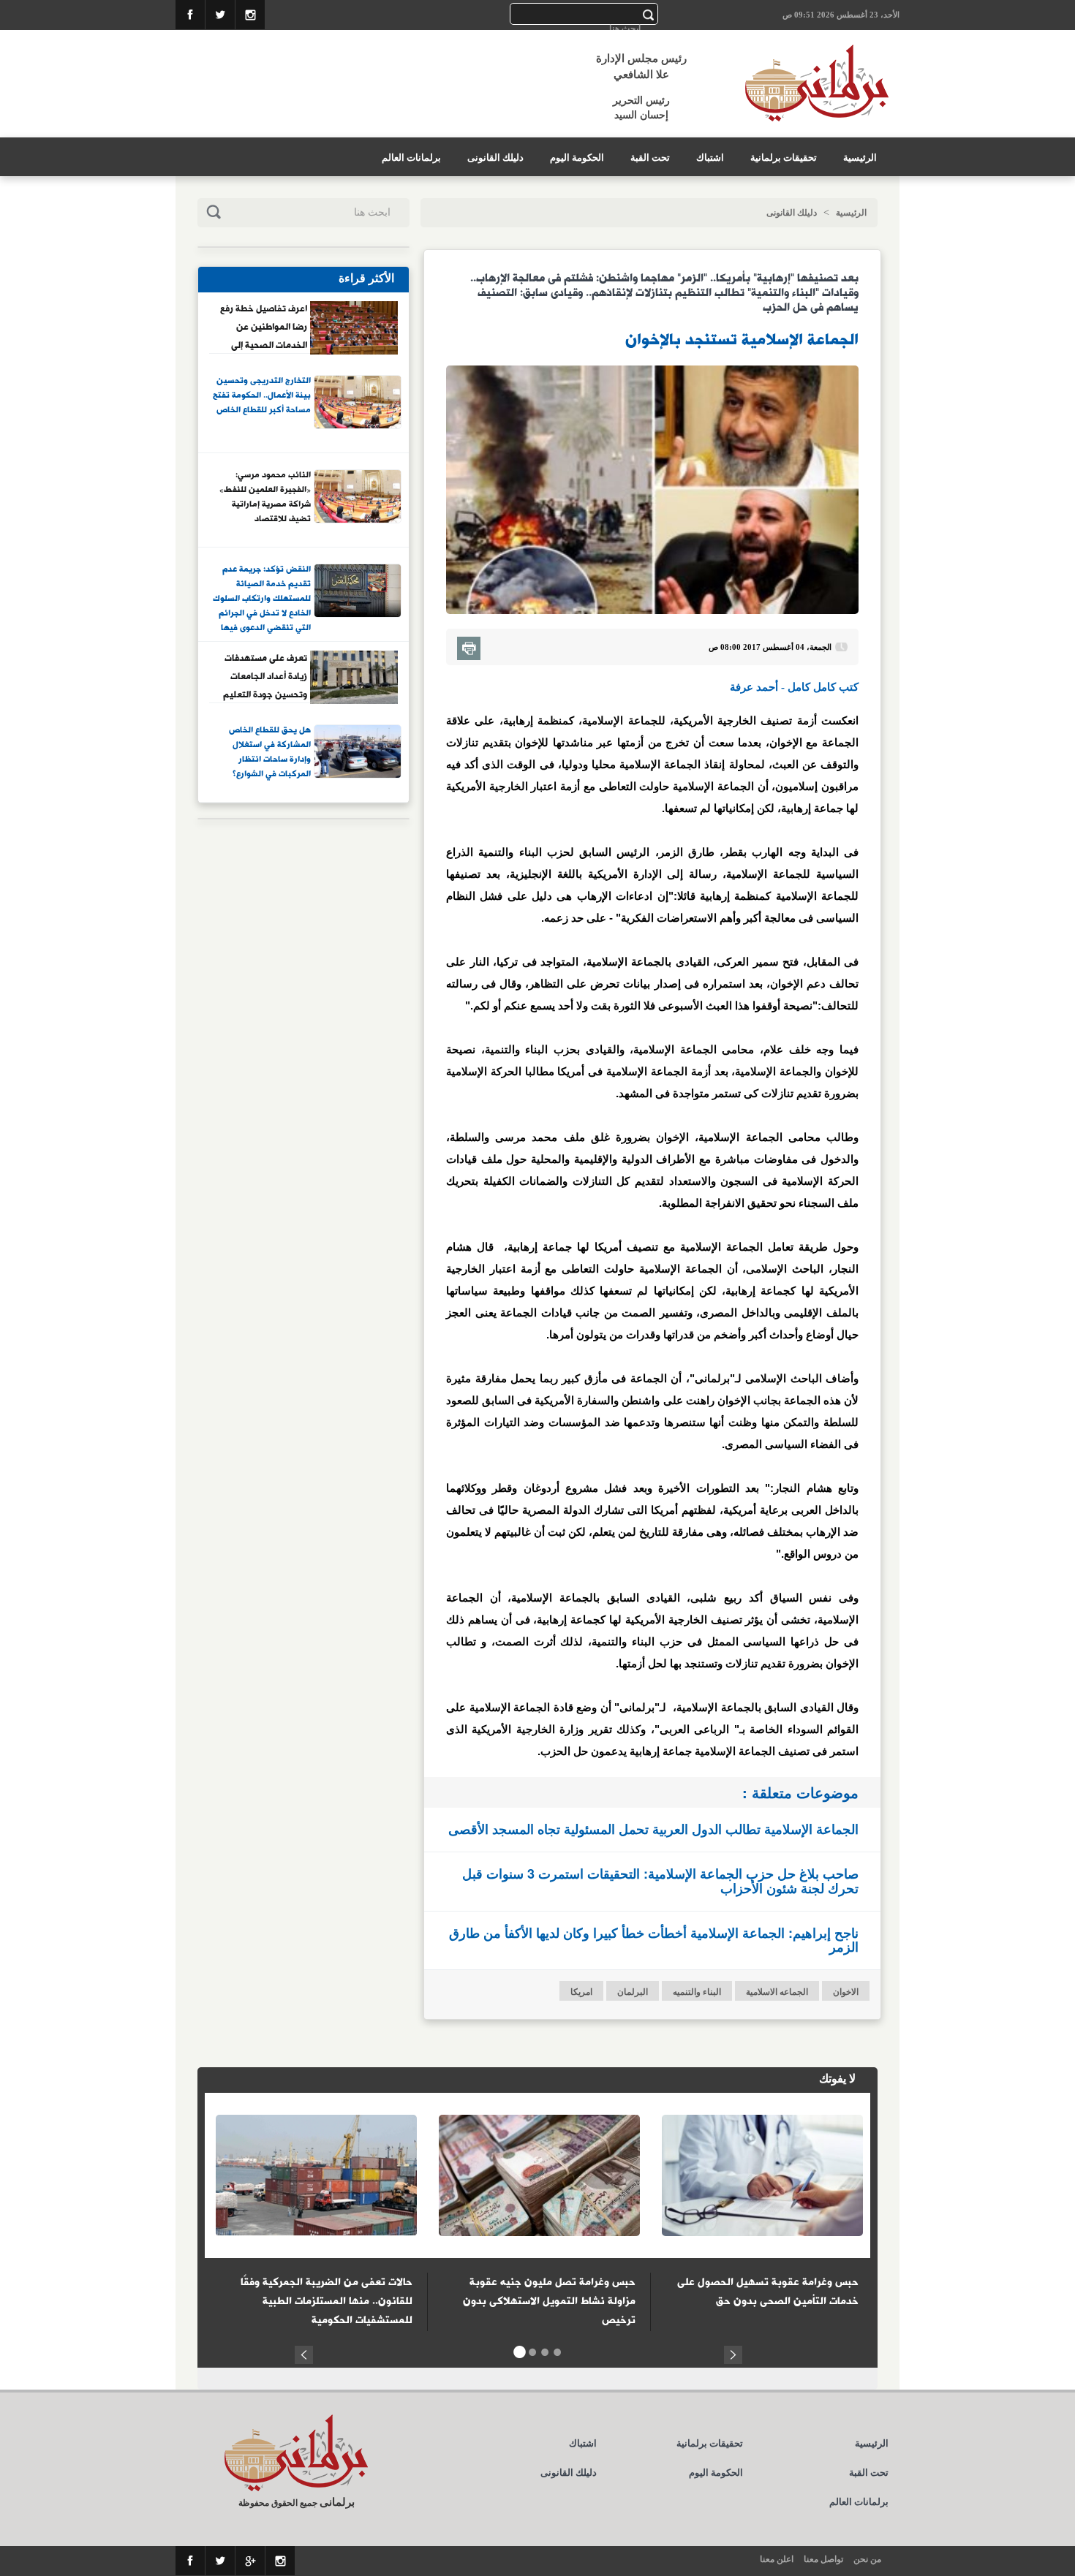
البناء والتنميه (697, 1992)
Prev (304, 2353)
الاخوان (846, 1992)
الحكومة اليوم (577, 158)
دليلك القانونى (495, 158)
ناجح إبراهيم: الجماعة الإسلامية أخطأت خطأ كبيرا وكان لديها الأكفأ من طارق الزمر (654, 1940)
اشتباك (710, 158)
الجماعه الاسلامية (777, 1992)
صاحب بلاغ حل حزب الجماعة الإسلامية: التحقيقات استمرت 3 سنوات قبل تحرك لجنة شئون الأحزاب (660, 1881)
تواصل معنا (823, 2559)
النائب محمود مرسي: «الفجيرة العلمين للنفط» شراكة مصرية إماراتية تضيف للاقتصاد (265, 497)
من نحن (867, 2559)
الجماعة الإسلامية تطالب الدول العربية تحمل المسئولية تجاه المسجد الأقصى (653, 1829)
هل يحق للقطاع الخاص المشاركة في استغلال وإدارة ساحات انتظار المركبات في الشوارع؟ (270, 753)
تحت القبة (650, 158)
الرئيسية (860, 158)
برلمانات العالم (411, 158)
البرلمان (633, 1992)
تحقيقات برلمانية (784, 158)
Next (733, 2353)
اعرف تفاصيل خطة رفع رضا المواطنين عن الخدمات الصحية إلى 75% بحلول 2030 (264, 327)
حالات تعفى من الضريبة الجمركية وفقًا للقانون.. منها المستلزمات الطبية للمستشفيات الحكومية (327, 2301)
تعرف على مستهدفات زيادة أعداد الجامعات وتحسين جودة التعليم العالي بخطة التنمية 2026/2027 (265, 676)
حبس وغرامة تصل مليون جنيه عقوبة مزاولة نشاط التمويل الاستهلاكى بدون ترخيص (549, 2301)
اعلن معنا (777, 2559)
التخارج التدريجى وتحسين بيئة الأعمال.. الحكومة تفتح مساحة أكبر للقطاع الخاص (262, 396)
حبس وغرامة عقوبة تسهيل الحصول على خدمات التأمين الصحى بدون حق (768, 2292)
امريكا (581, 1992)
